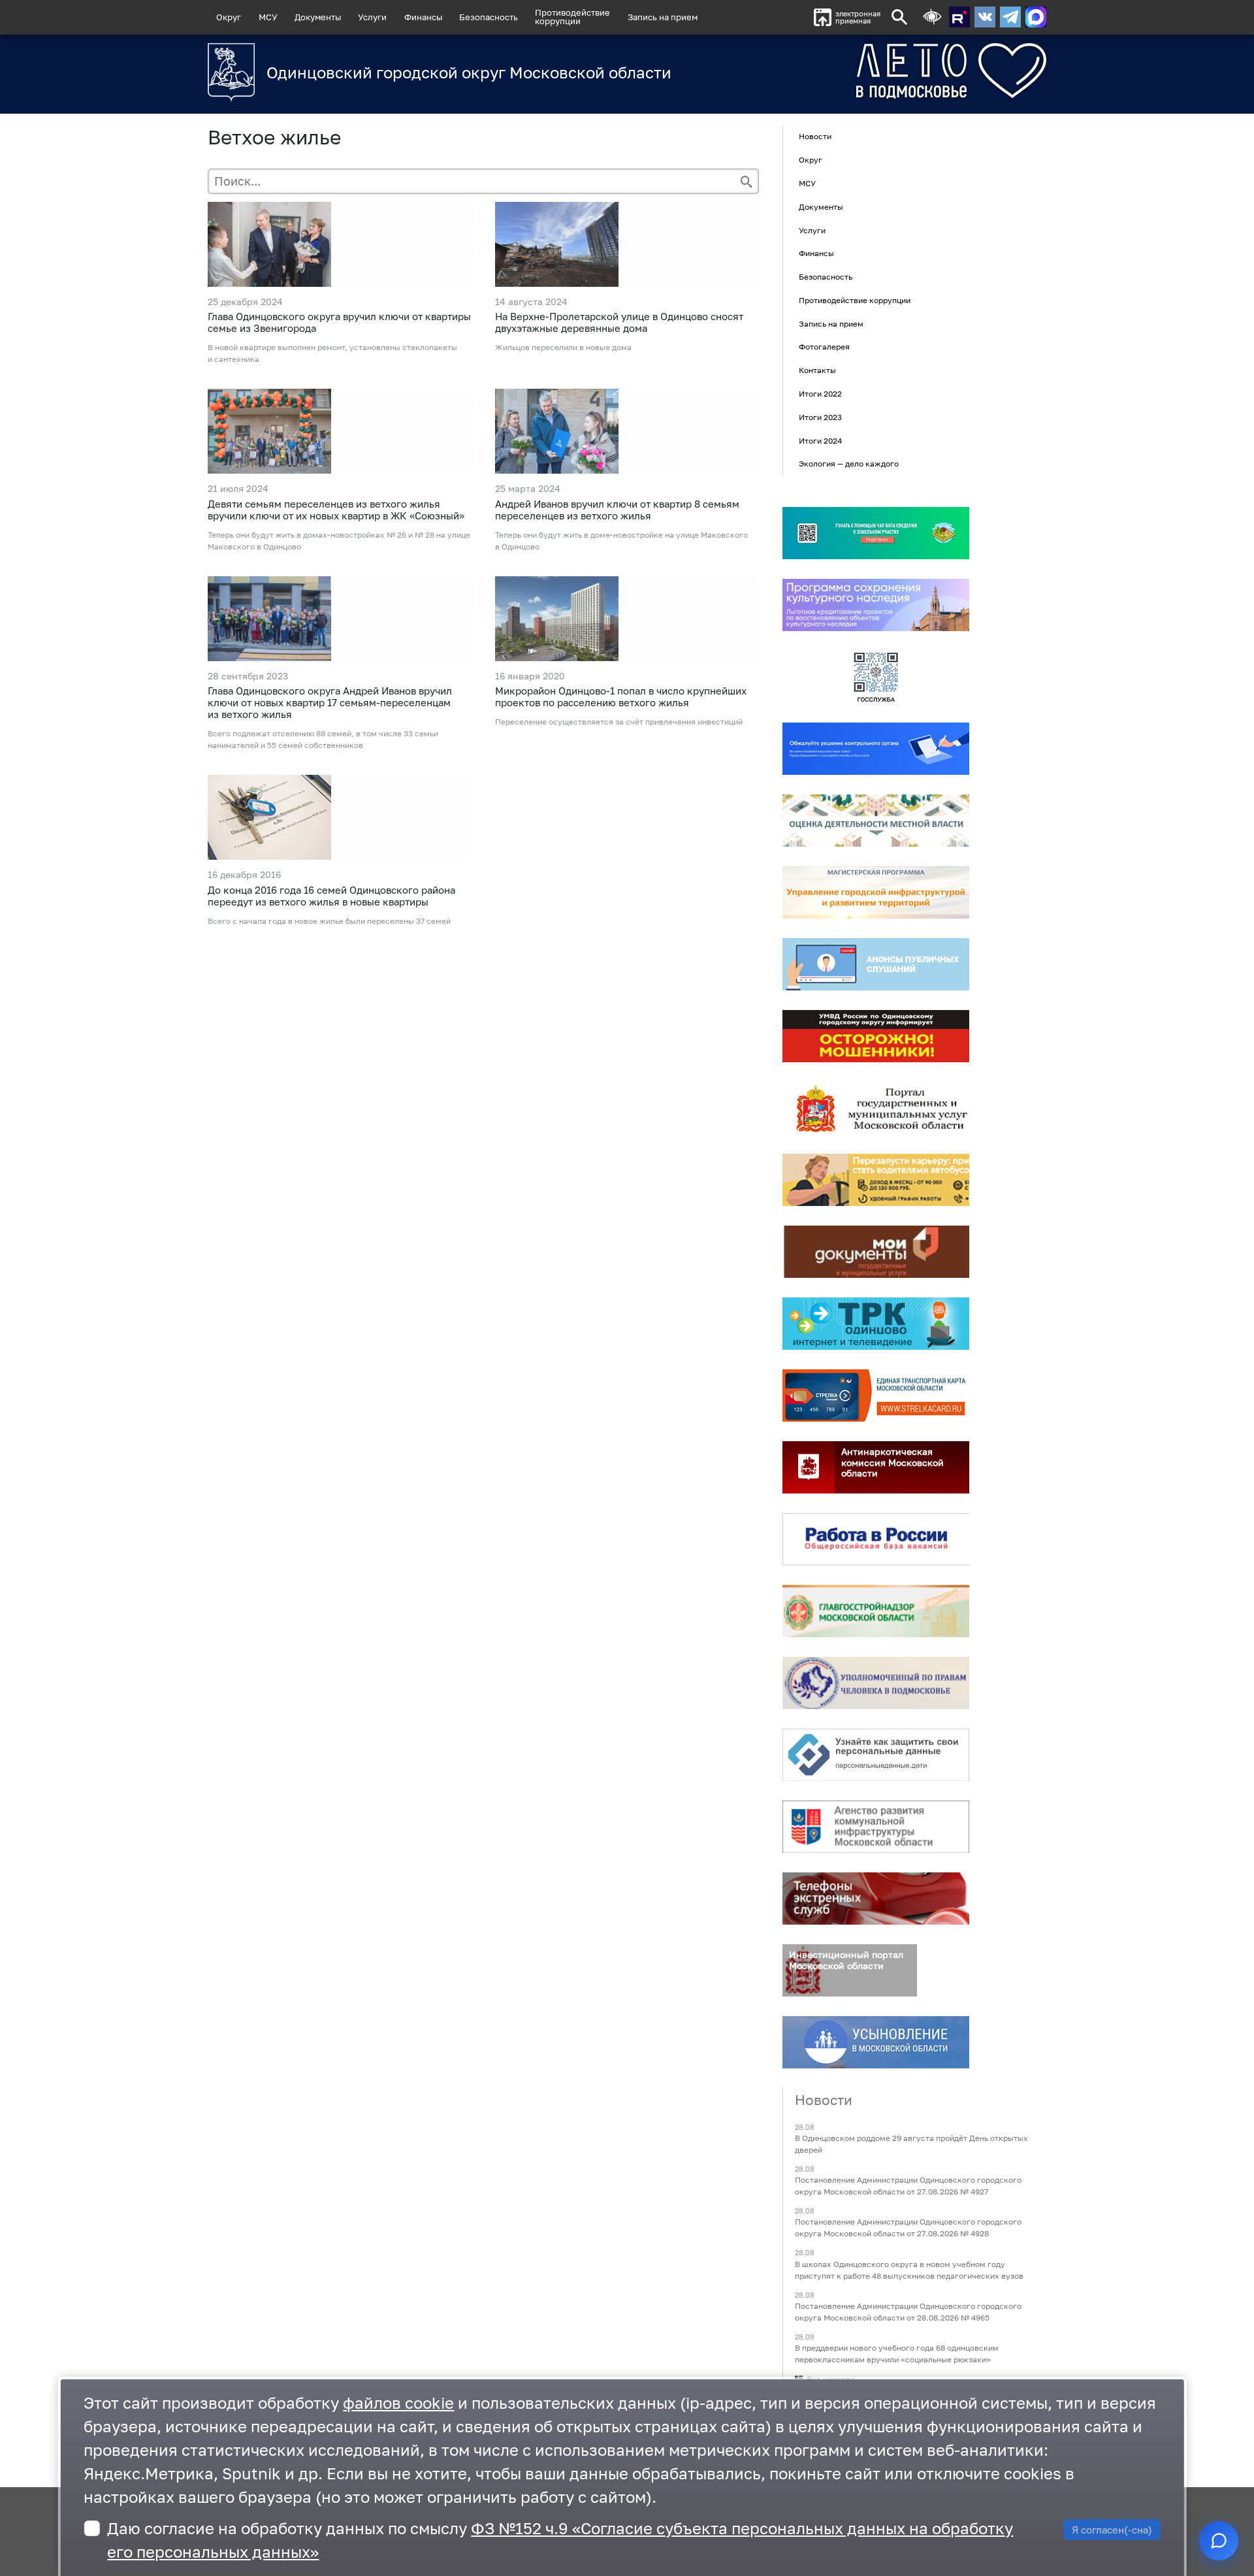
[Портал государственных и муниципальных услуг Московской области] (876, 1108)
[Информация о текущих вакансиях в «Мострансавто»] (876, 1180)
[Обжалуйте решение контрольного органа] (876, 749)
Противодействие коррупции (855, 300)
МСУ (268, 17)
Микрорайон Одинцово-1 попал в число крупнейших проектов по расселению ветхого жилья (621, 696)
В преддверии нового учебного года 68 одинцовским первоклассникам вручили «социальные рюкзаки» (897, 2354)
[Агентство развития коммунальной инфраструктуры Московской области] (876, 1827)
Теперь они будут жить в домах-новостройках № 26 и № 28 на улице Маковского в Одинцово (339, 541)
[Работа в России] (876, 1539)
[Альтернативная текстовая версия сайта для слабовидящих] (932, 17)
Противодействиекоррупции (572, 17)
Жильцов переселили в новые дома (563, 347)
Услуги (372, 17)
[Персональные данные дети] (876, 1755)
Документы (318, 17)
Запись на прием (663, 17)
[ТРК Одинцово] (876, 1324)
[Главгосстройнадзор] (876, 1611)
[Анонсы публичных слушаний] (876, 964)
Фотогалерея (824, 347)
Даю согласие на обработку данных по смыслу (560, 2540)
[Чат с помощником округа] (1219, 2541)
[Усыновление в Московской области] (876, 2042)
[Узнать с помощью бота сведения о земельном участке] (876, 533)
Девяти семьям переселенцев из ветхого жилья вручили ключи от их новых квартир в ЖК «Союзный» (336, 510)
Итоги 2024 (820, 441)
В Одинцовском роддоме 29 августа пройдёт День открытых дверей (911, 2144)
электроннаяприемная (858, 17)
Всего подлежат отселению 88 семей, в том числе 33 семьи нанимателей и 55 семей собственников (323, 739)
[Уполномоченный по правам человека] (876, 1683)
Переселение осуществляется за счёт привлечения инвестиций (619, 722)
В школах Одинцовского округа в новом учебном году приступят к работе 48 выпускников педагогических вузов (909, 2270)
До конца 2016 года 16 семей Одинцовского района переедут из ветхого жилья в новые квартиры (331, 896)
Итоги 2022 (820, 394)
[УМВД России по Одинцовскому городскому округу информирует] (876, 1036)
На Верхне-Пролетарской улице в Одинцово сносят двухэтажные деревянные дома (619, 322)
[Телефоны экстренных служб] (876, 1899)
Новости (815, 137)
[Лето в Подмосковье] (878, 71)
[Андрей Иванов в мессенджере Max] (1036, 17)
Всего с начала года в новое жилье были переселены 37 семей (329, 921)
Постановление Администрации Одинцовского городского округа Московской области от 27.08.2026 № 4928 (908, 2228)
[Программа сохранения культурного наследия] (876, 605)
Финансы (423, 17)
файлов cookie (398, 2403)
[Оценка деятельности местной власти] (876, 821)
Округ (229, 17)
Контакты (817, 370)
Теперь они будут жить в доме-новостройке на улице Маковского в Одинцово (621, 541)
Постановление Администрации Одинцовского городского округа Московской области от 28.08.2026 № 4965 (908, 2312)
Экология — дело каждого (849, 464)
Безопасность (489, 17)
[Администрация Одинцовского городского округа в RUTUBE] (959, 17)
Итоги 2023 (820, 417)
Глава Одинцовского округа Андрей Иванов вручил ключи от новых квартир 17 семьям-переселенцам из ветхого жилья (330, 702)
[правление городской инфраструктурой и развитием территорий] (876, 892)
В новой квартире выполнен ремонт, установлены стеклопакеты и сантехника (332, 353)
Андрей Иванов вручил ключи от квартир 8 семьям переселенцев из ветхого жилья (617, 510)
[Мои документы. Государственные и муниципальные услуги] (876, 1252)
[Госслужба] (876, 677)
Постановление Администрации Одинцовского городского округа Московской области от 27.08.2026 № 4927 (908, 2186)
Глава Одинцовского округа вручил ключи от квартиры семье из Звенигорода (339, 322)
